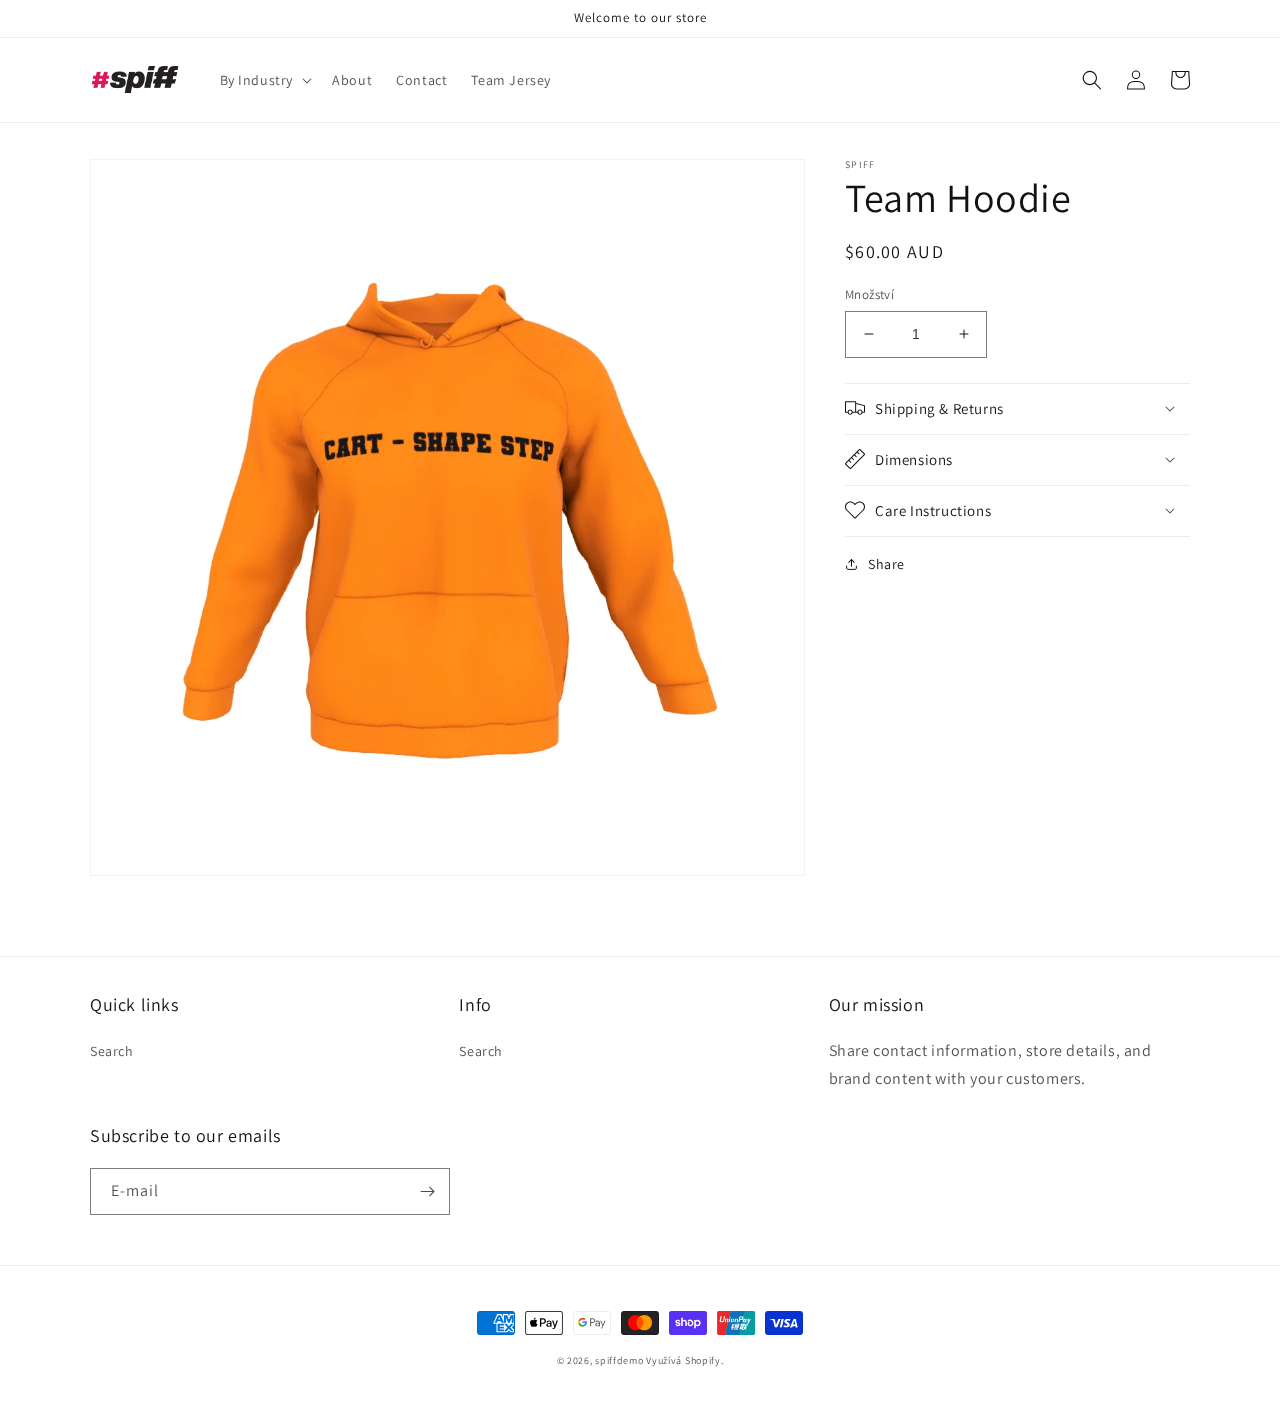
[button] (264, 80)
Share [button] (886, 563)
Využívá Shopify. (684, 1360)
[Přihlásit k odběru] (427, 1191)
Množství (869, 294)
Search (112, 1051)
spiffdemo (619, 1360)
